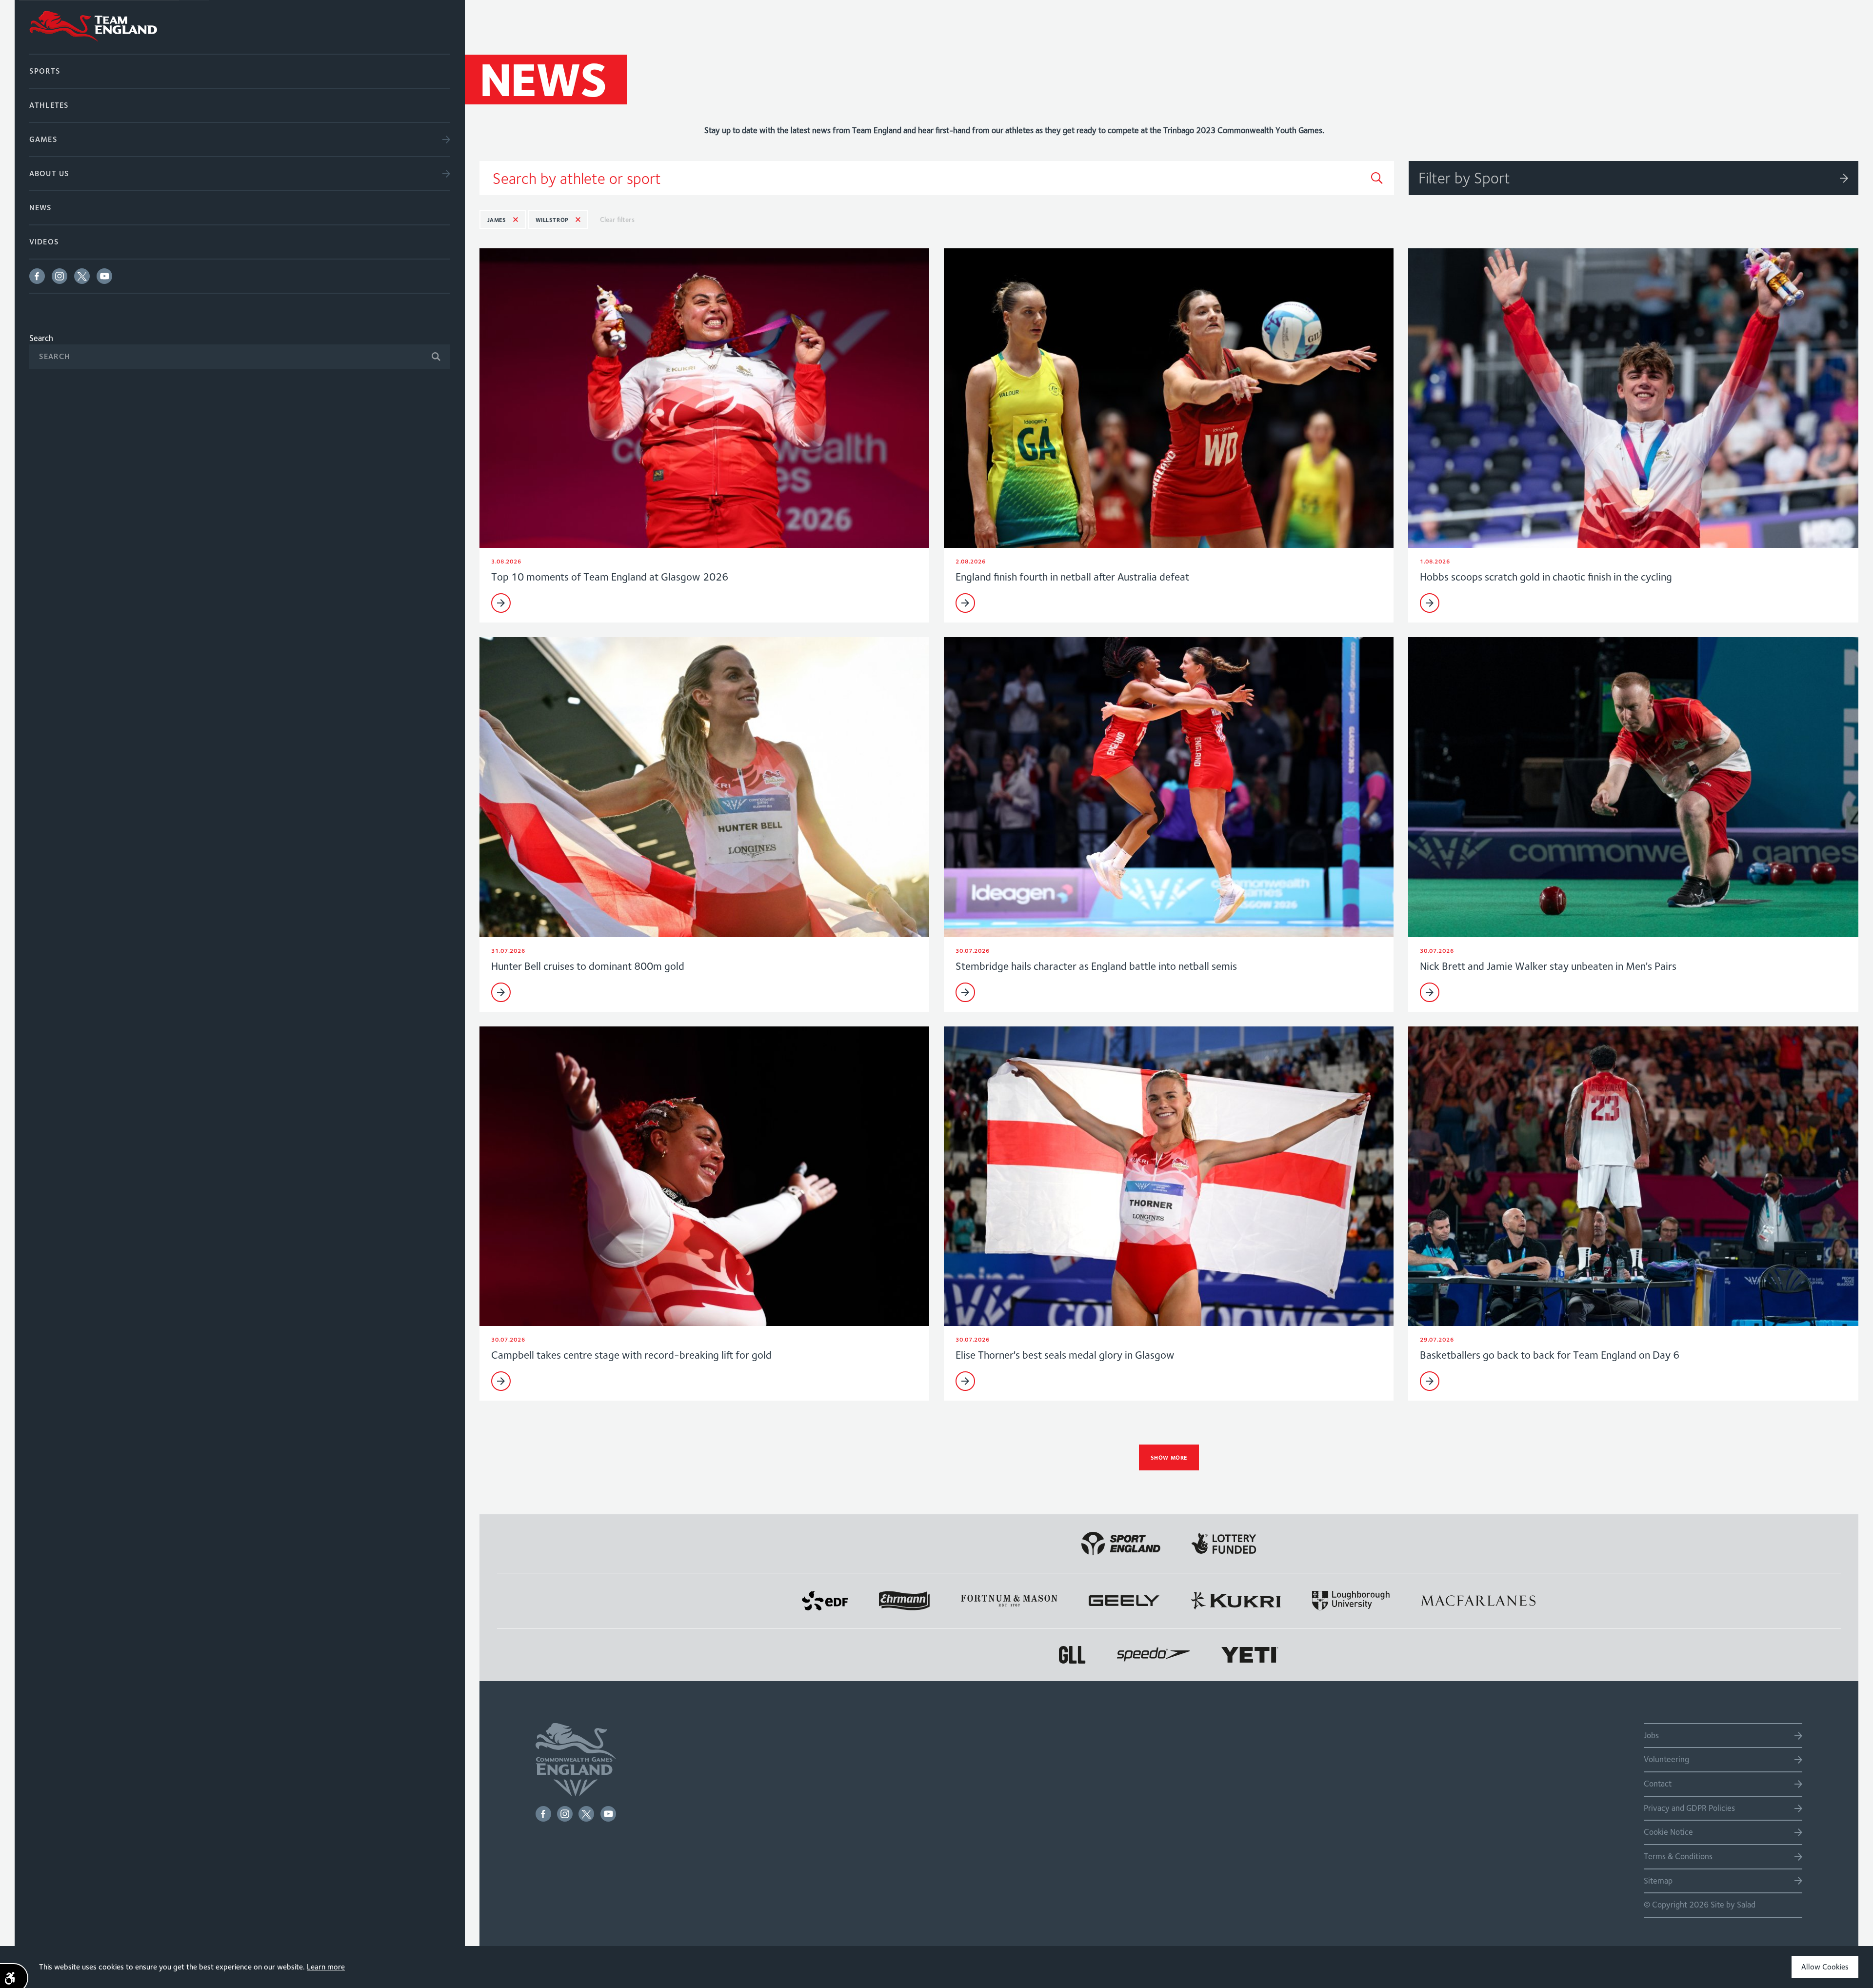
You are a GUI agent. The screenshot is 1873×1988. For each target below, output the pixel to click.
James (497, 220)
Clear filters (617, 220)
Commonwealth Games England (240, 27)
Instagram (60, 276)
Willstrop (552, 220)
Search (41, 338)
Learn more (326, 1967)
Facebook (37, 276)
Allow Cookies (1825, 1967)
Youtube (104, 276)
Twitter (82, 276)
